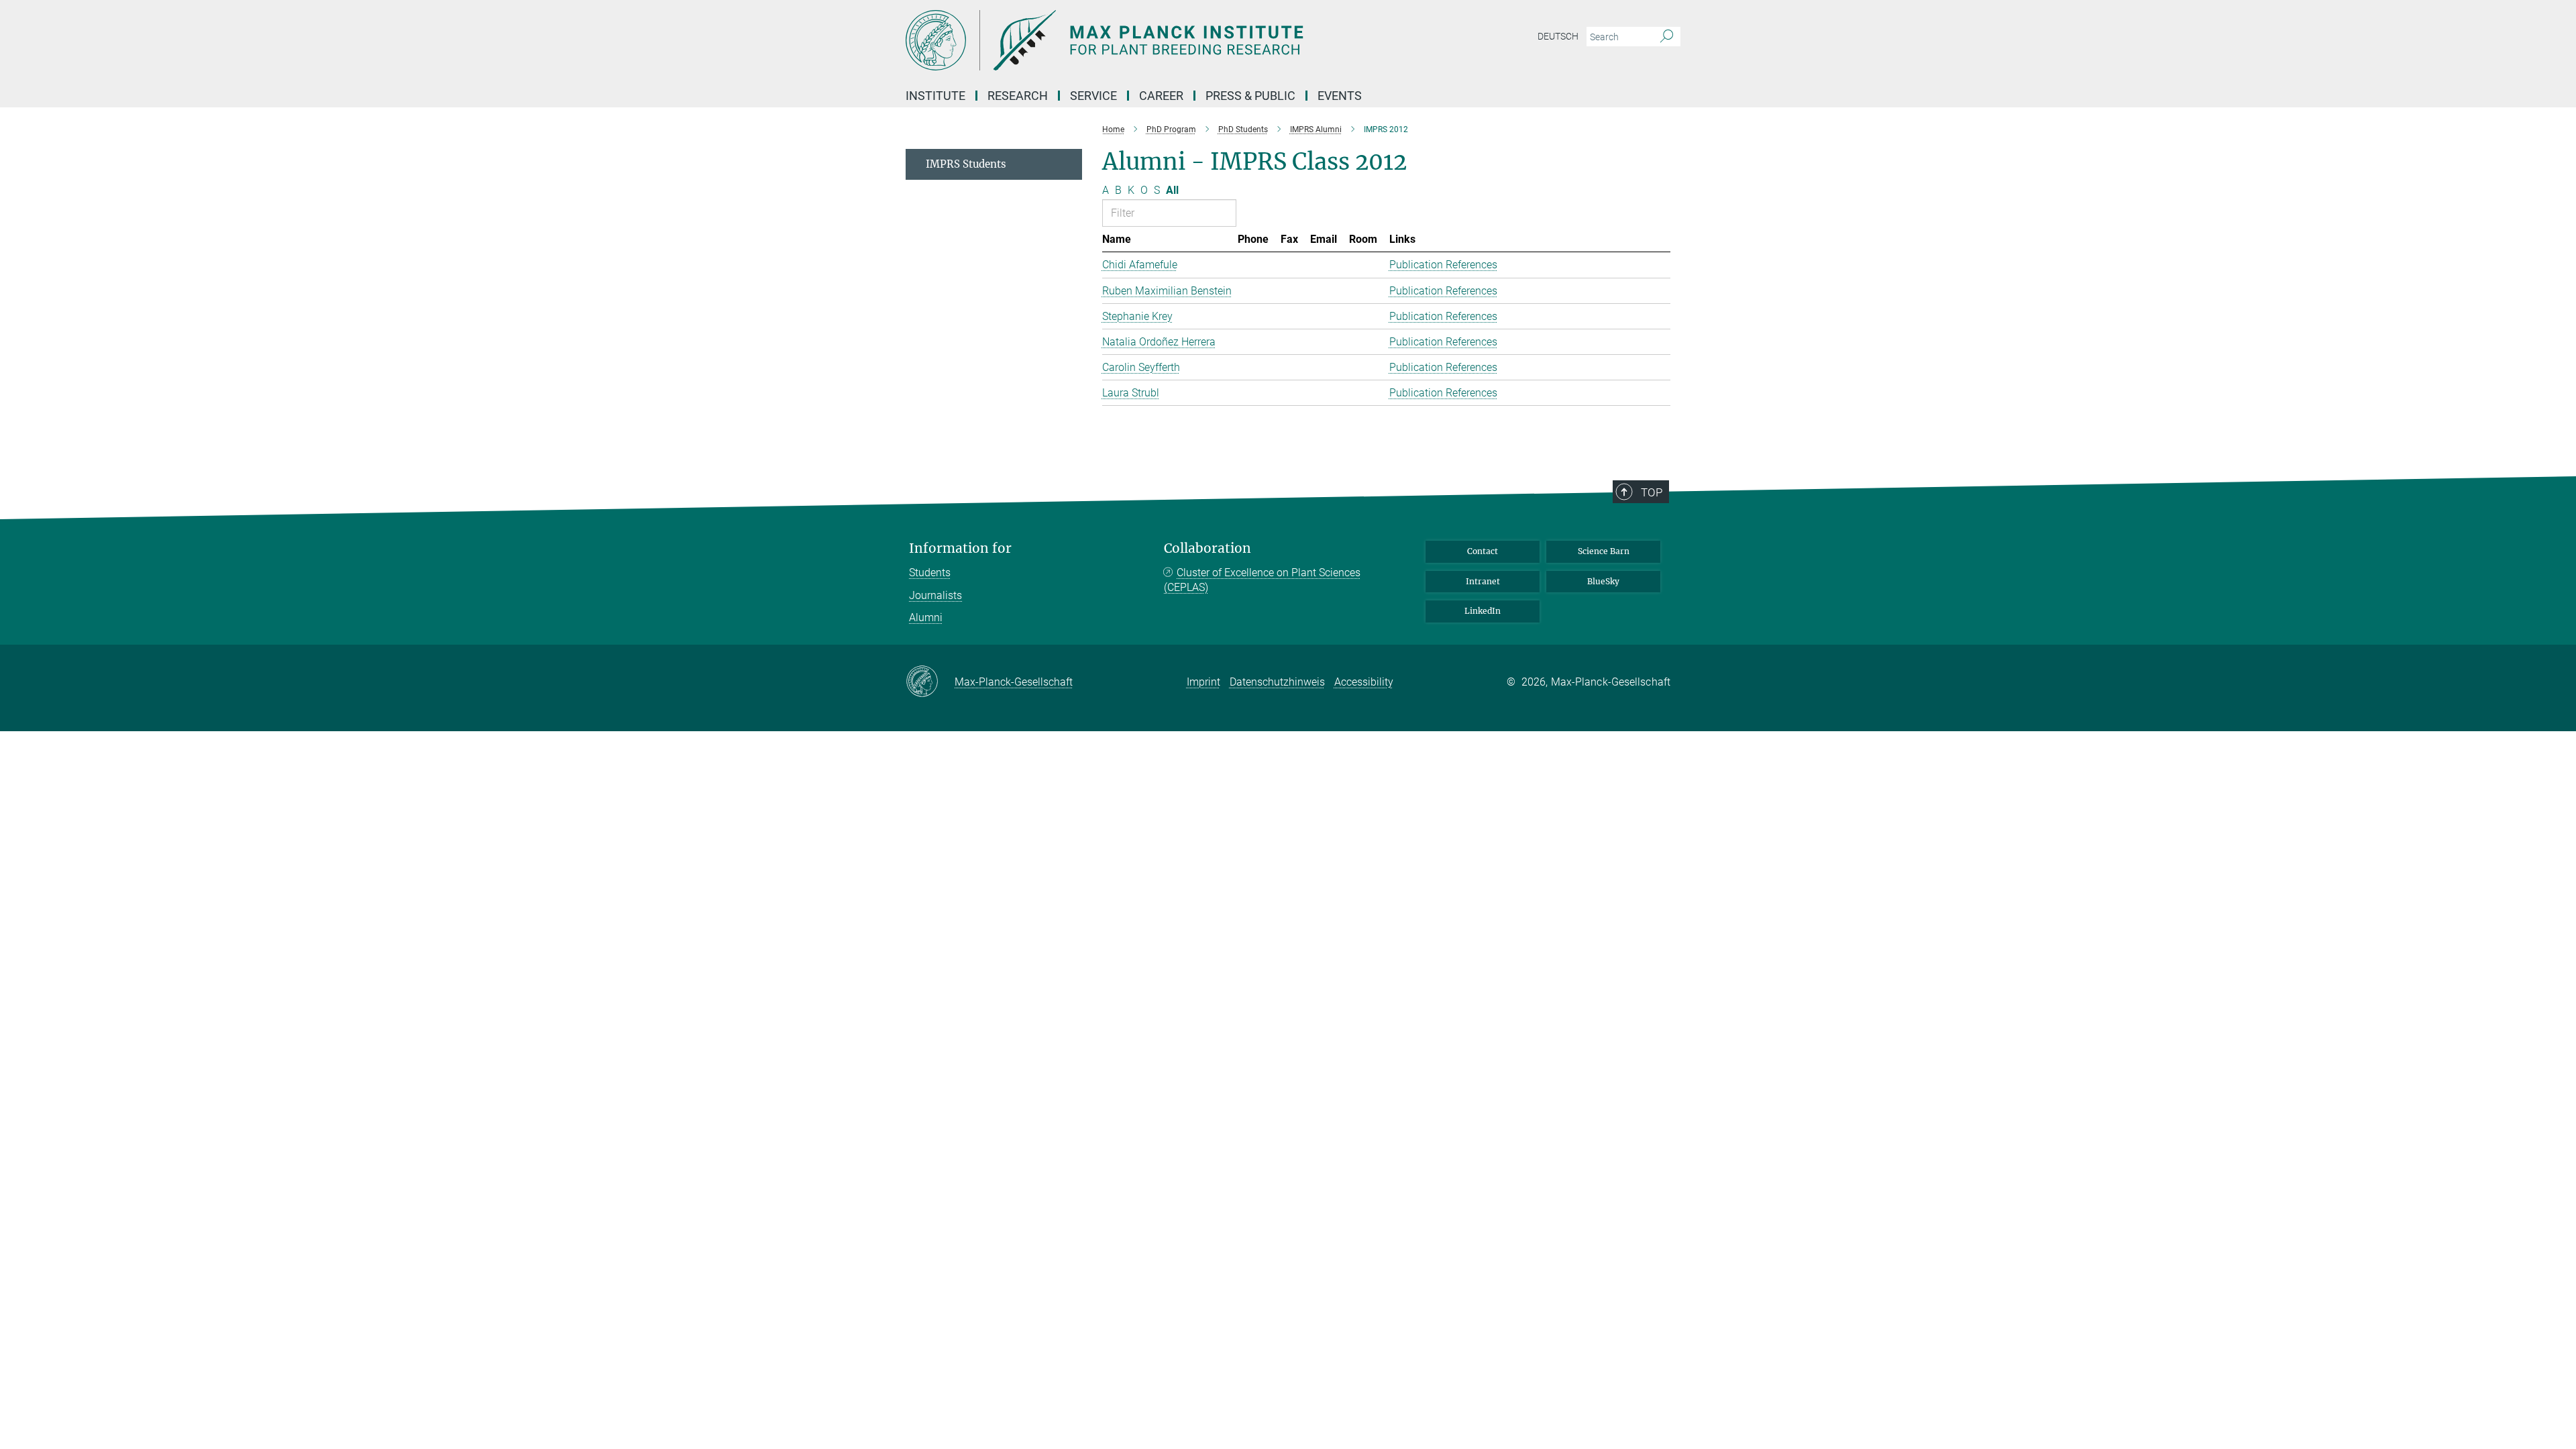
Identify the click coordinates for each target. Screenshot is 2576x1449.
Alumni (926, 618)
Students (930, 573)
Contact (1483, 551)
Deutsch (1558, 36)
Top (1652, 492)
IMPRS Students (966, 164)
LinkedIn (1483, 611)
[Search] (1667, 37)
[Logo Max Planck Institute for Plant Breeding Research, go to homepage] (1157, 40)
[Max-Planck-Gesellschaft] (930, 682)
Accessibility (1364, 682)
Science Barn (1604, 551)
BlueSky (1603, 581)
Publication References (1443, 265)
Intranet (1483, 581)
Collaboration (1207, 548)
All (1172, 190)
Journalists (935, 595)
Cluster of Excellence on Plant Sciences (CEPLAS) (1262, 580)
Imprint (1203, 682)
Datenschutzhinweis (1277, 682)
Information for (960, 548)
